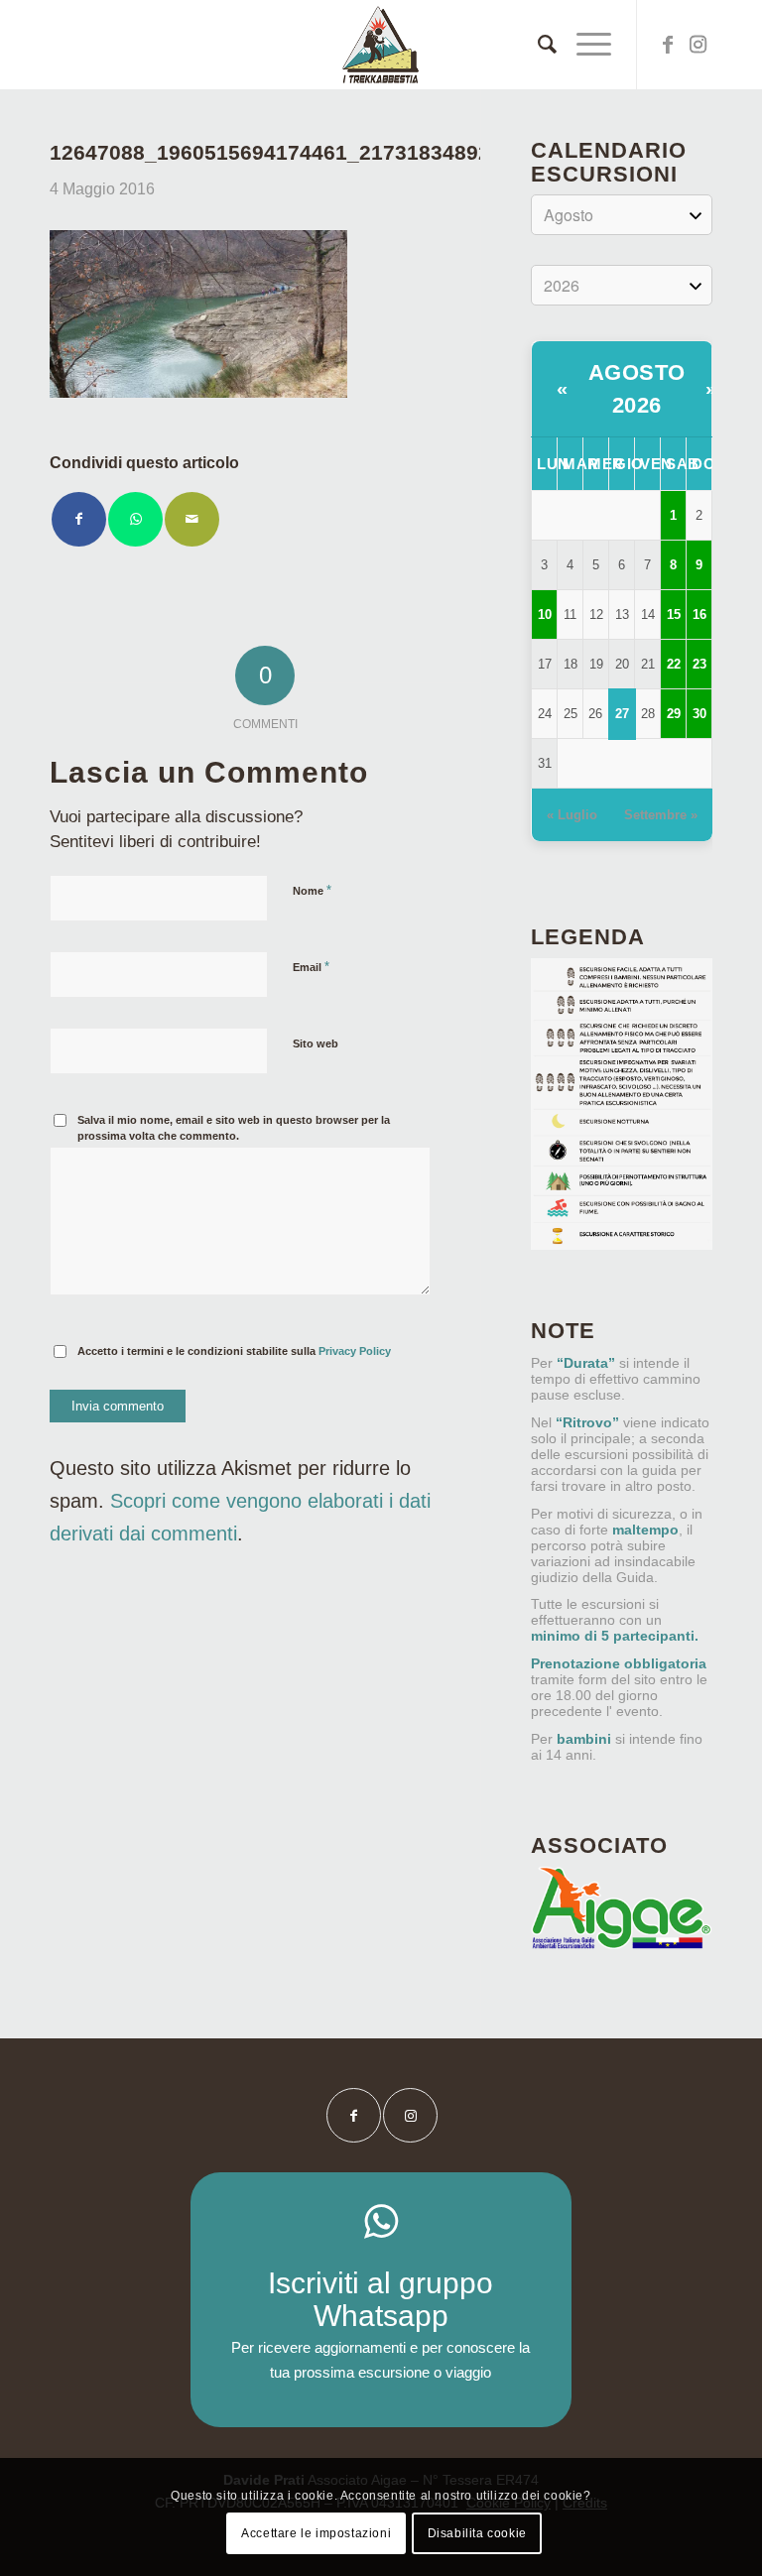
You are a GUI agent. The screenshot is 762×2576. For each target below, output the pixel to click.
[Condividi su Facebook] (79, 519)
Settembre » (661, 815)
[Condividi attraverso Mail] (192, 519)
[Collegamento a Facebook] (668, 45)
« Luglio (572, 815)
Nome (312, 890)
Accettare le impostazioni (316, 2533)
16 (699, 614)
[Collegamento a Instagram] (698, 45)
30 (699, 714)
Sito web (316, 1043)
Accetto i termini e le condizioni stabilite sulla (234, 1351)
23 (699, 664)
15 (674, 614)
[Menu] (584, 45)
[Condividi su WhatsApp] (135, 519)
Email (311, 967)
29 (674, 714)
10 (545, 614)
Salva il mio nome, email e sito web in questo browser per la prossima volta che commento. (234, 1128)
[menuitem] (537, 45)
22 (674, 664)
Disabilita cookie (477, 2533)
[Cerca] (537, 45)
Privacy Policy (355, 1351)
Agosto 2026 (637, 389)
